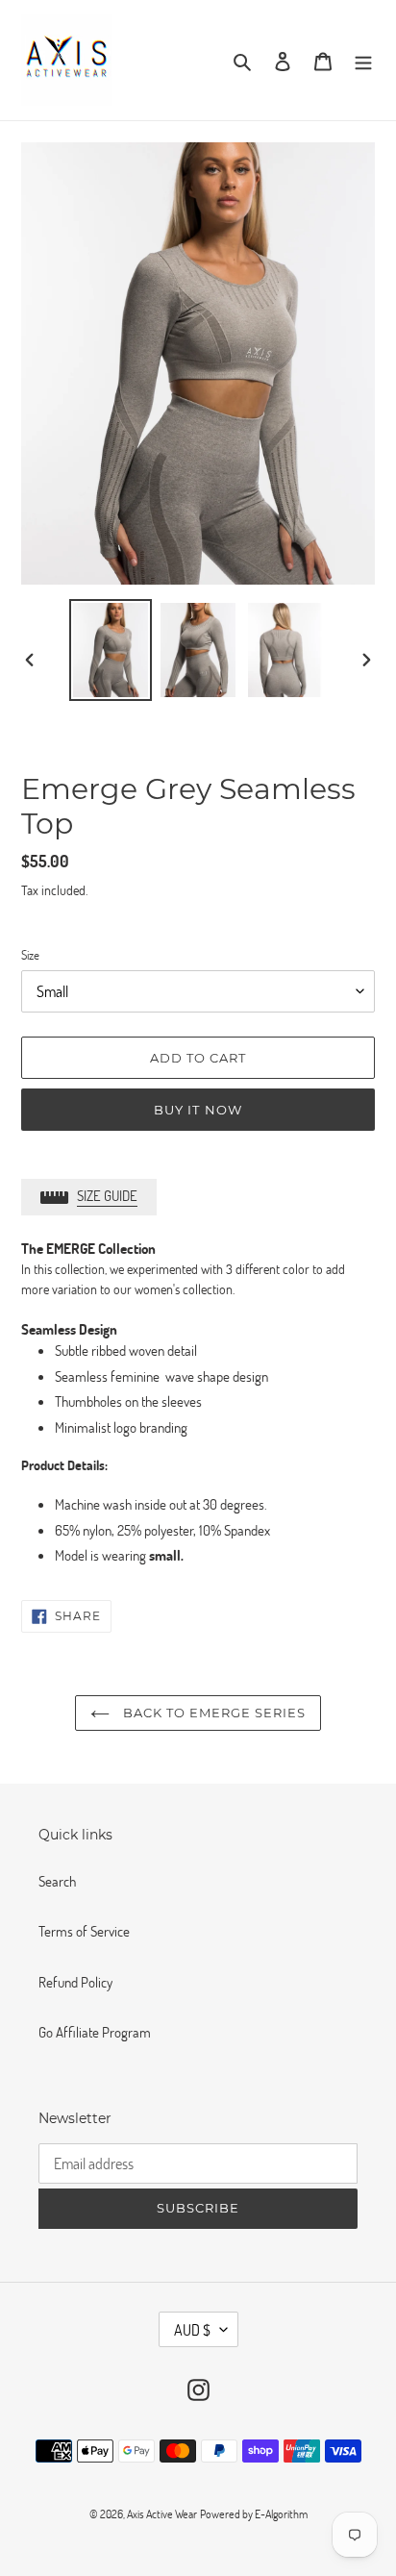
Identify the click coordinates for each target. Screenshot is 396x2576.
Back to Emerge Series (213, 1713)
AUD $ (192, 2329)
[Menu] (363, 60)
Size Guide (107, 1195)
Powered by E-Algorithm (254, 2513)
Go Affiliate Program (95, 2032)
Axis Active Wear (162, 2513)
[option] (111, 650)
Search (57, 1881)
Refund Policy (75, 1982)
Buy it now (198, 1110)
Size (30, 955)
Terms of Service (84, 1931)
